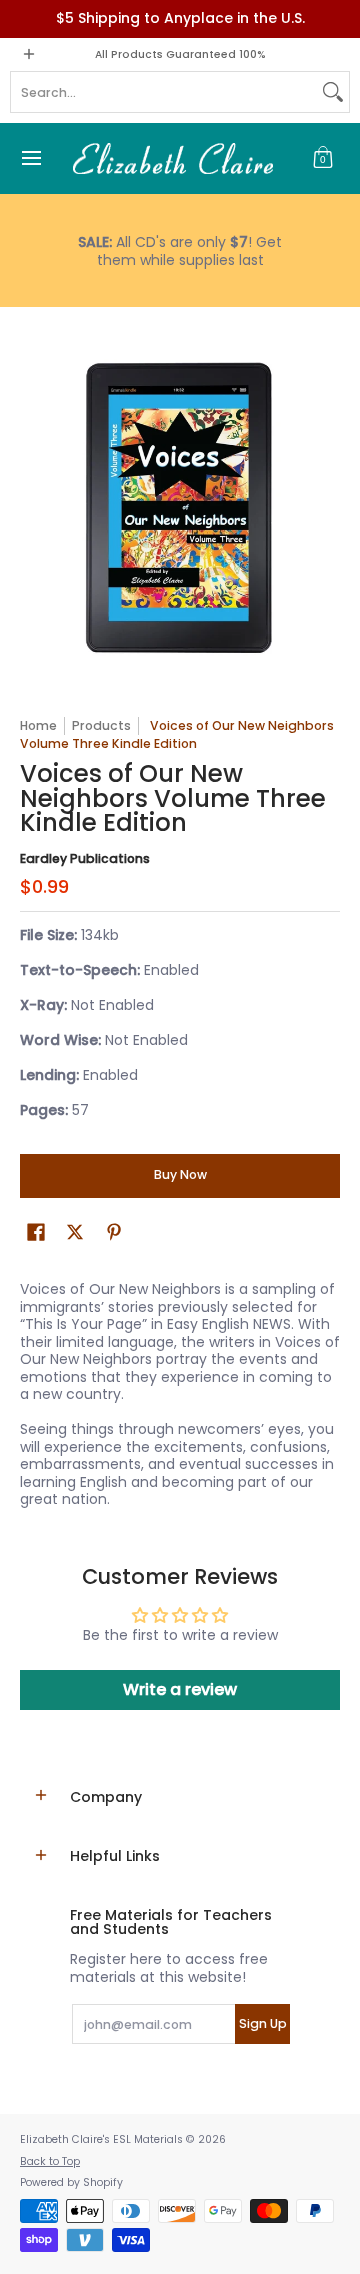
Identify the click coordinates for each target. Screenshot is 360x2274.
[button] (323, 158)
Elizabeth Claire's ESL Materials (101, 2139)
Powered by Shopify (71, 2182)
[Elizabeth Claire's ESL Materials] (173, 158)
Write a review (180, 1689)
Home (38, 725)
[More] (180, 251)
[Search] (333, 92)
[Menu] (30, 158)
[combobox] (164, 92)
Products (101, 725)
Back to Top (50, 2161)
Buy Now (180, 1174)
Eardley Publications (85, 858)
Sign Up (263, 2023)
